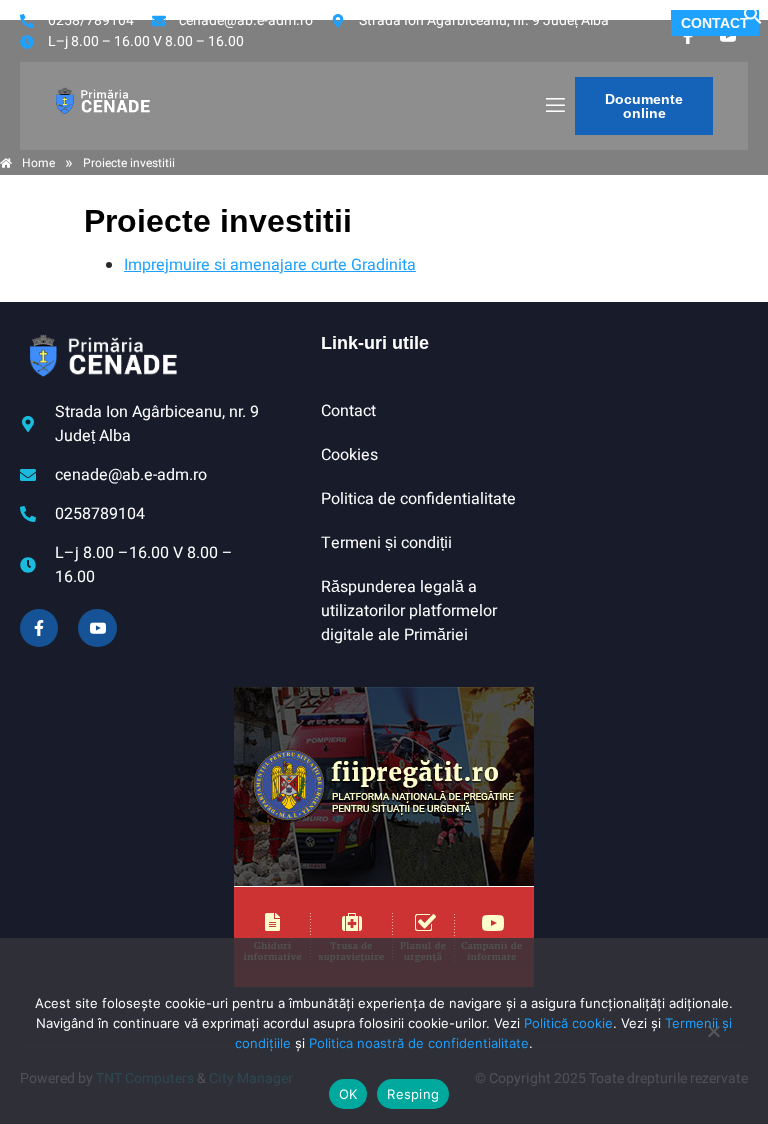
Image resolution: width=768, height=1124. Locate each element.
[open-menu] (554, 106)
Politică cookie (568, 1023)
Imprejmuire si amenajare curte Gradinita (270, 265)
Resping (413, 1094)
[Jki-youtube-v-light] (97, 628)
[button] (753, 20)
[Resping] (713, 1041)
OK (348, 1094)
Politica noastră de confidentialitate (419, 1043)
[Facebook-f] (39, 628)
